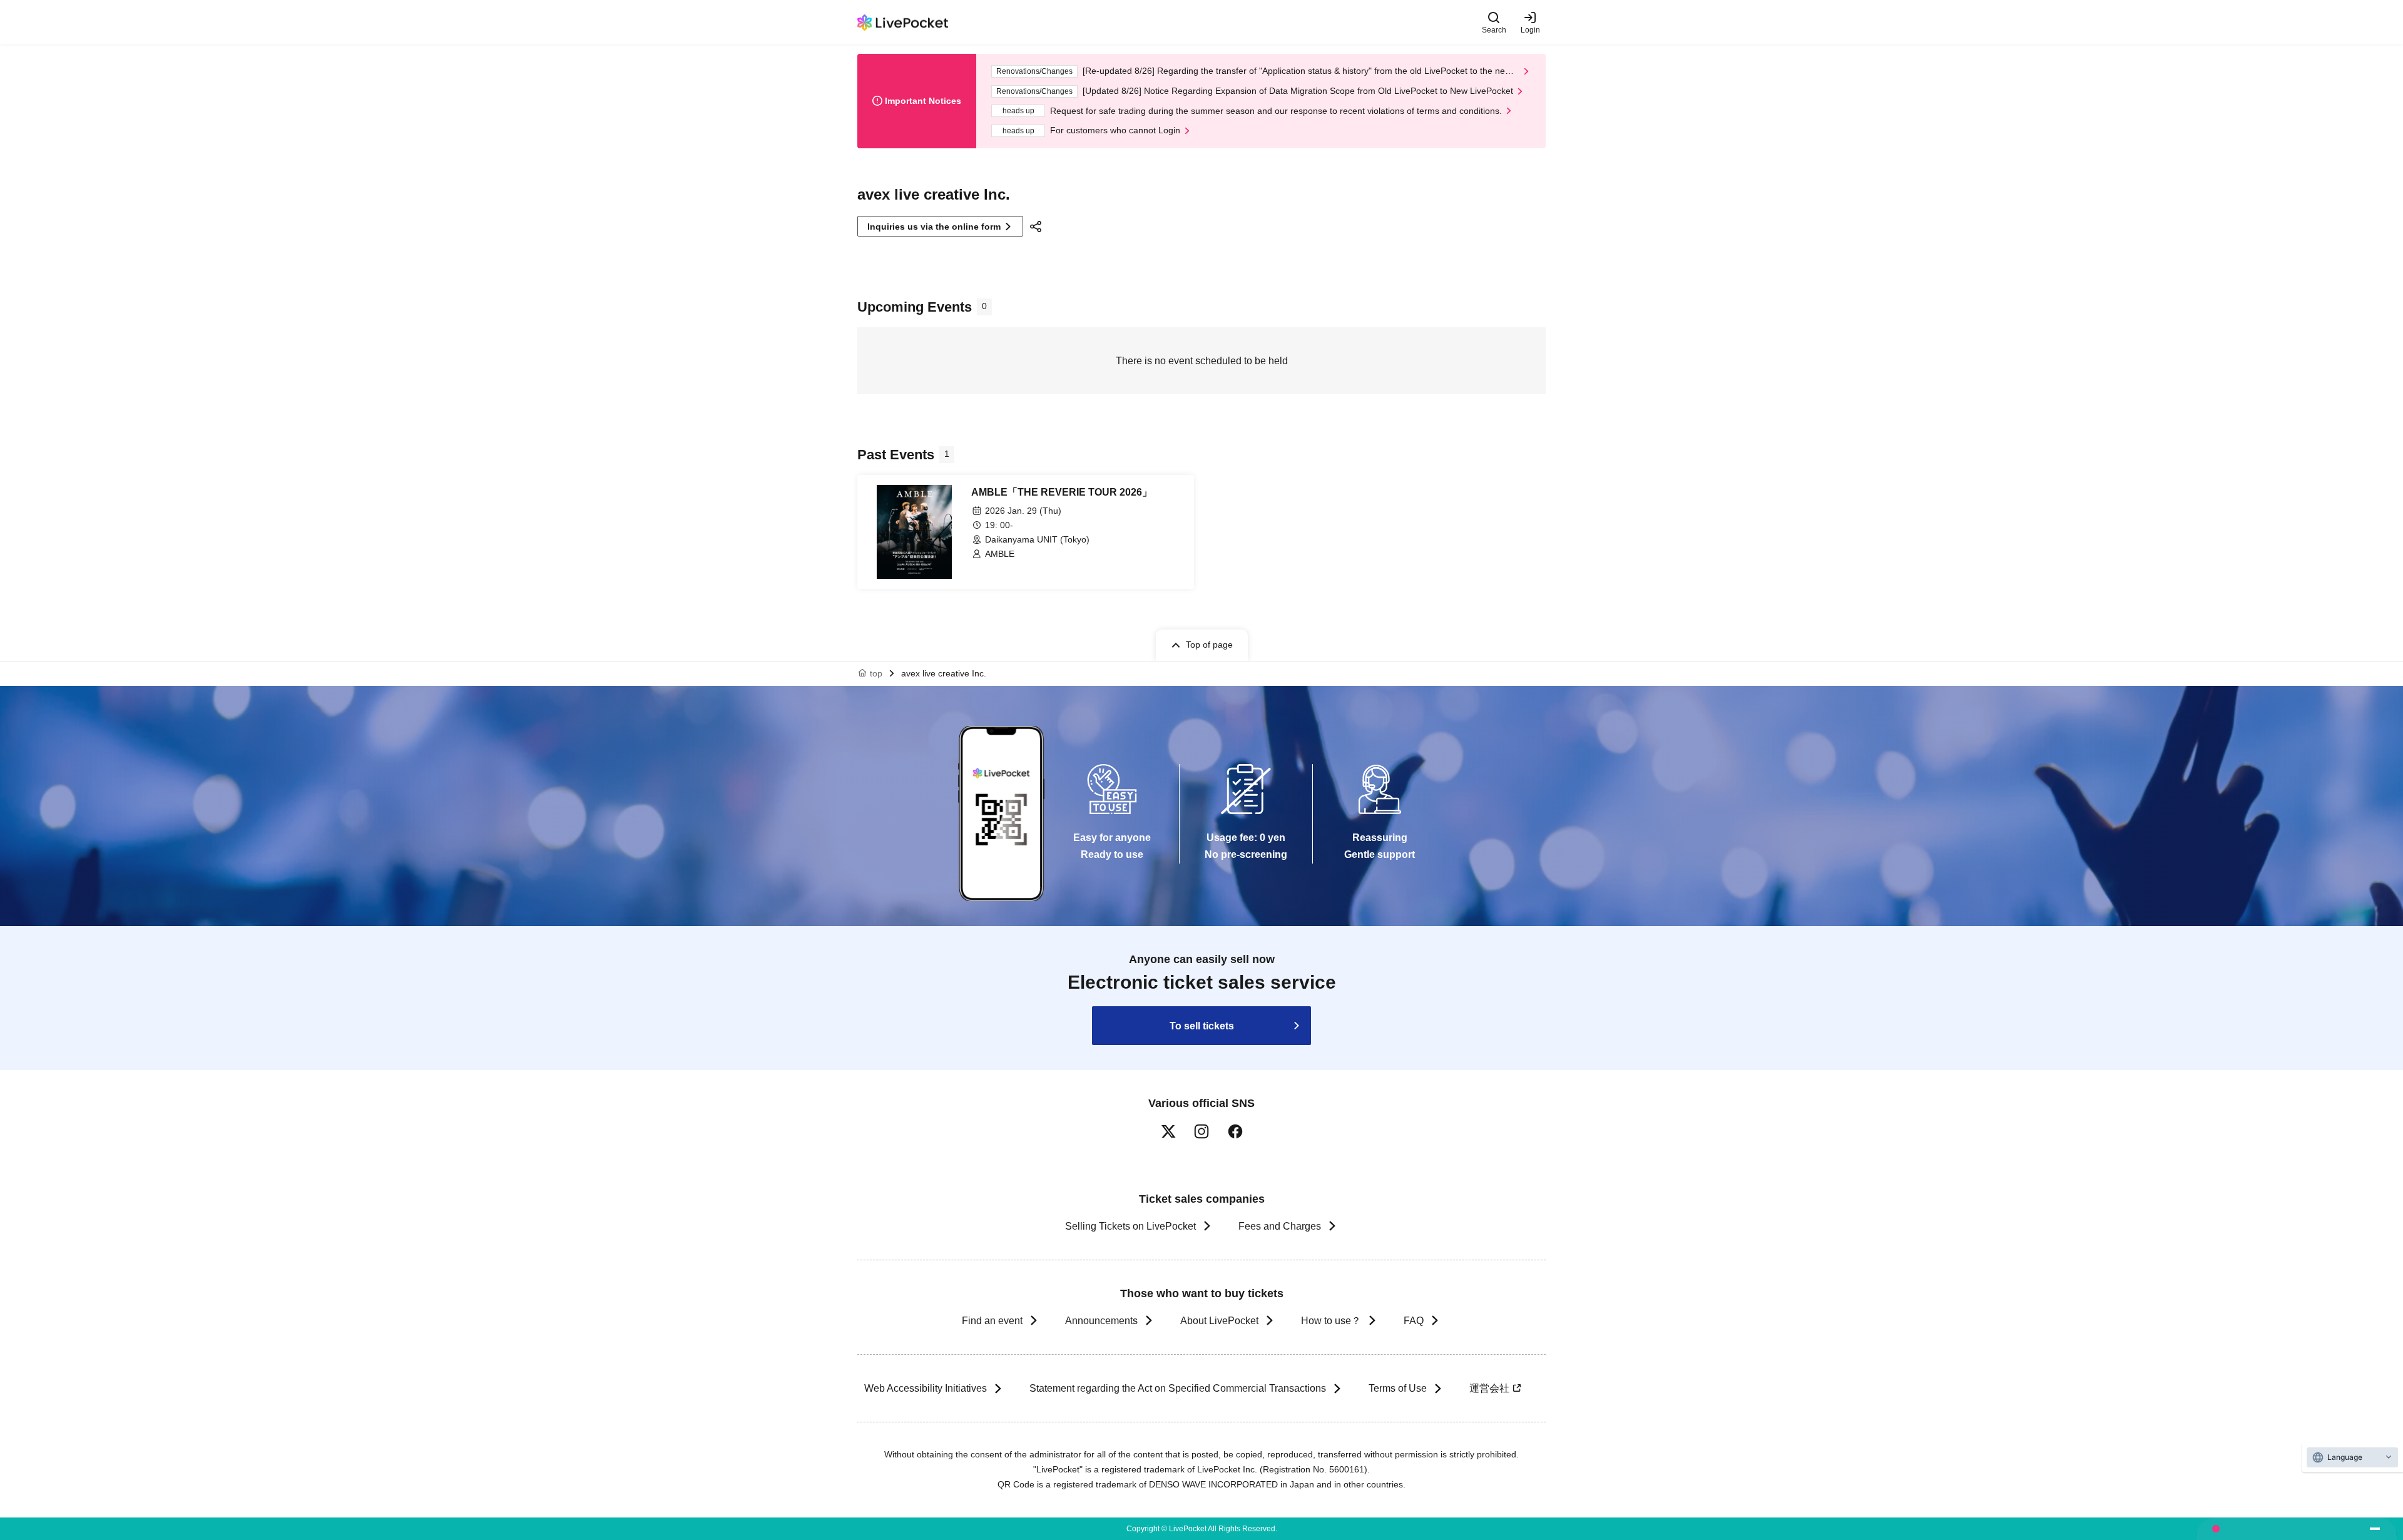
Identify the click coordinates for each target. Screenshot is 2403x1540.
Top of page (1209, 645)
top (876, 673)
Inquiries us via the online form (934, 227)
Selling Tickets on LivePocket (1130, 1226)
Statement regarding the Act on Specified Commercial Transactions (1178, 1388)
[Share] (1038, 227)
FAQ (1414, 1321)
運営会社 (1489, 1388)
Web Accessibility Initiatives (926, 1388)
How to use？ (1331, 1321)
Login (1530, 30)
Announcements (1101, 1321)
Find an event (992, 1321)
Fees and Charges (1280, 1226)
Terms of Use (1398, 1388)
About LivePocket (1219, 1321)
